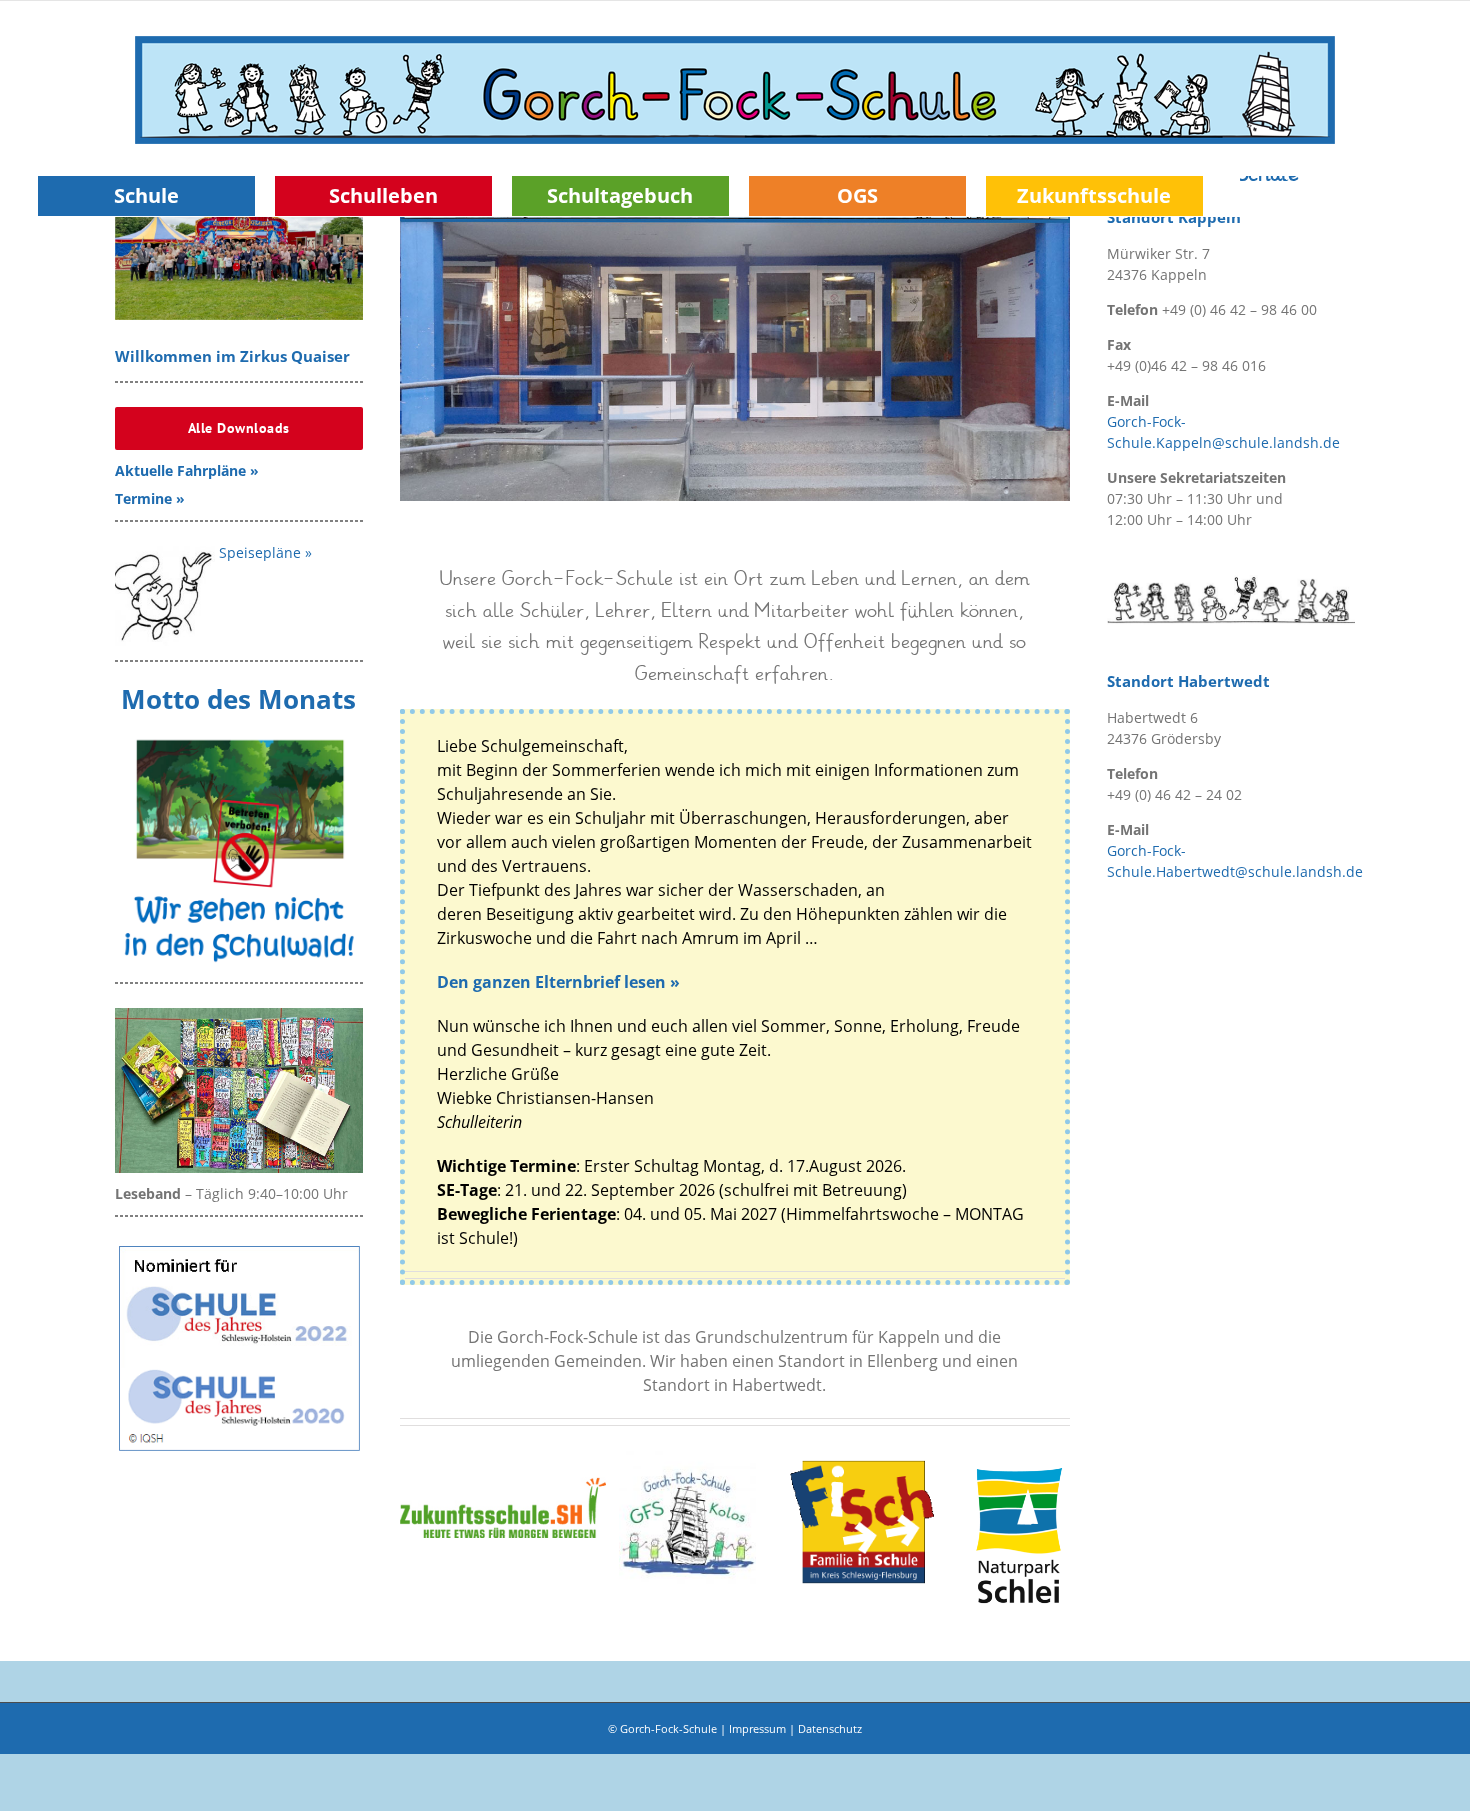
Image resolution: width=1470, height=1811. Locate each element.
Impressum (757, 1728)
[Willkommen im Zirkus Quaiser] (239, 242)
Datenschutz (830, 1728)
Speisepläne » (265, 552)
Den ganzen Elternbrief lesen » (558, 982)
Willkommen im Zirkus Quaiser (232, 356)
